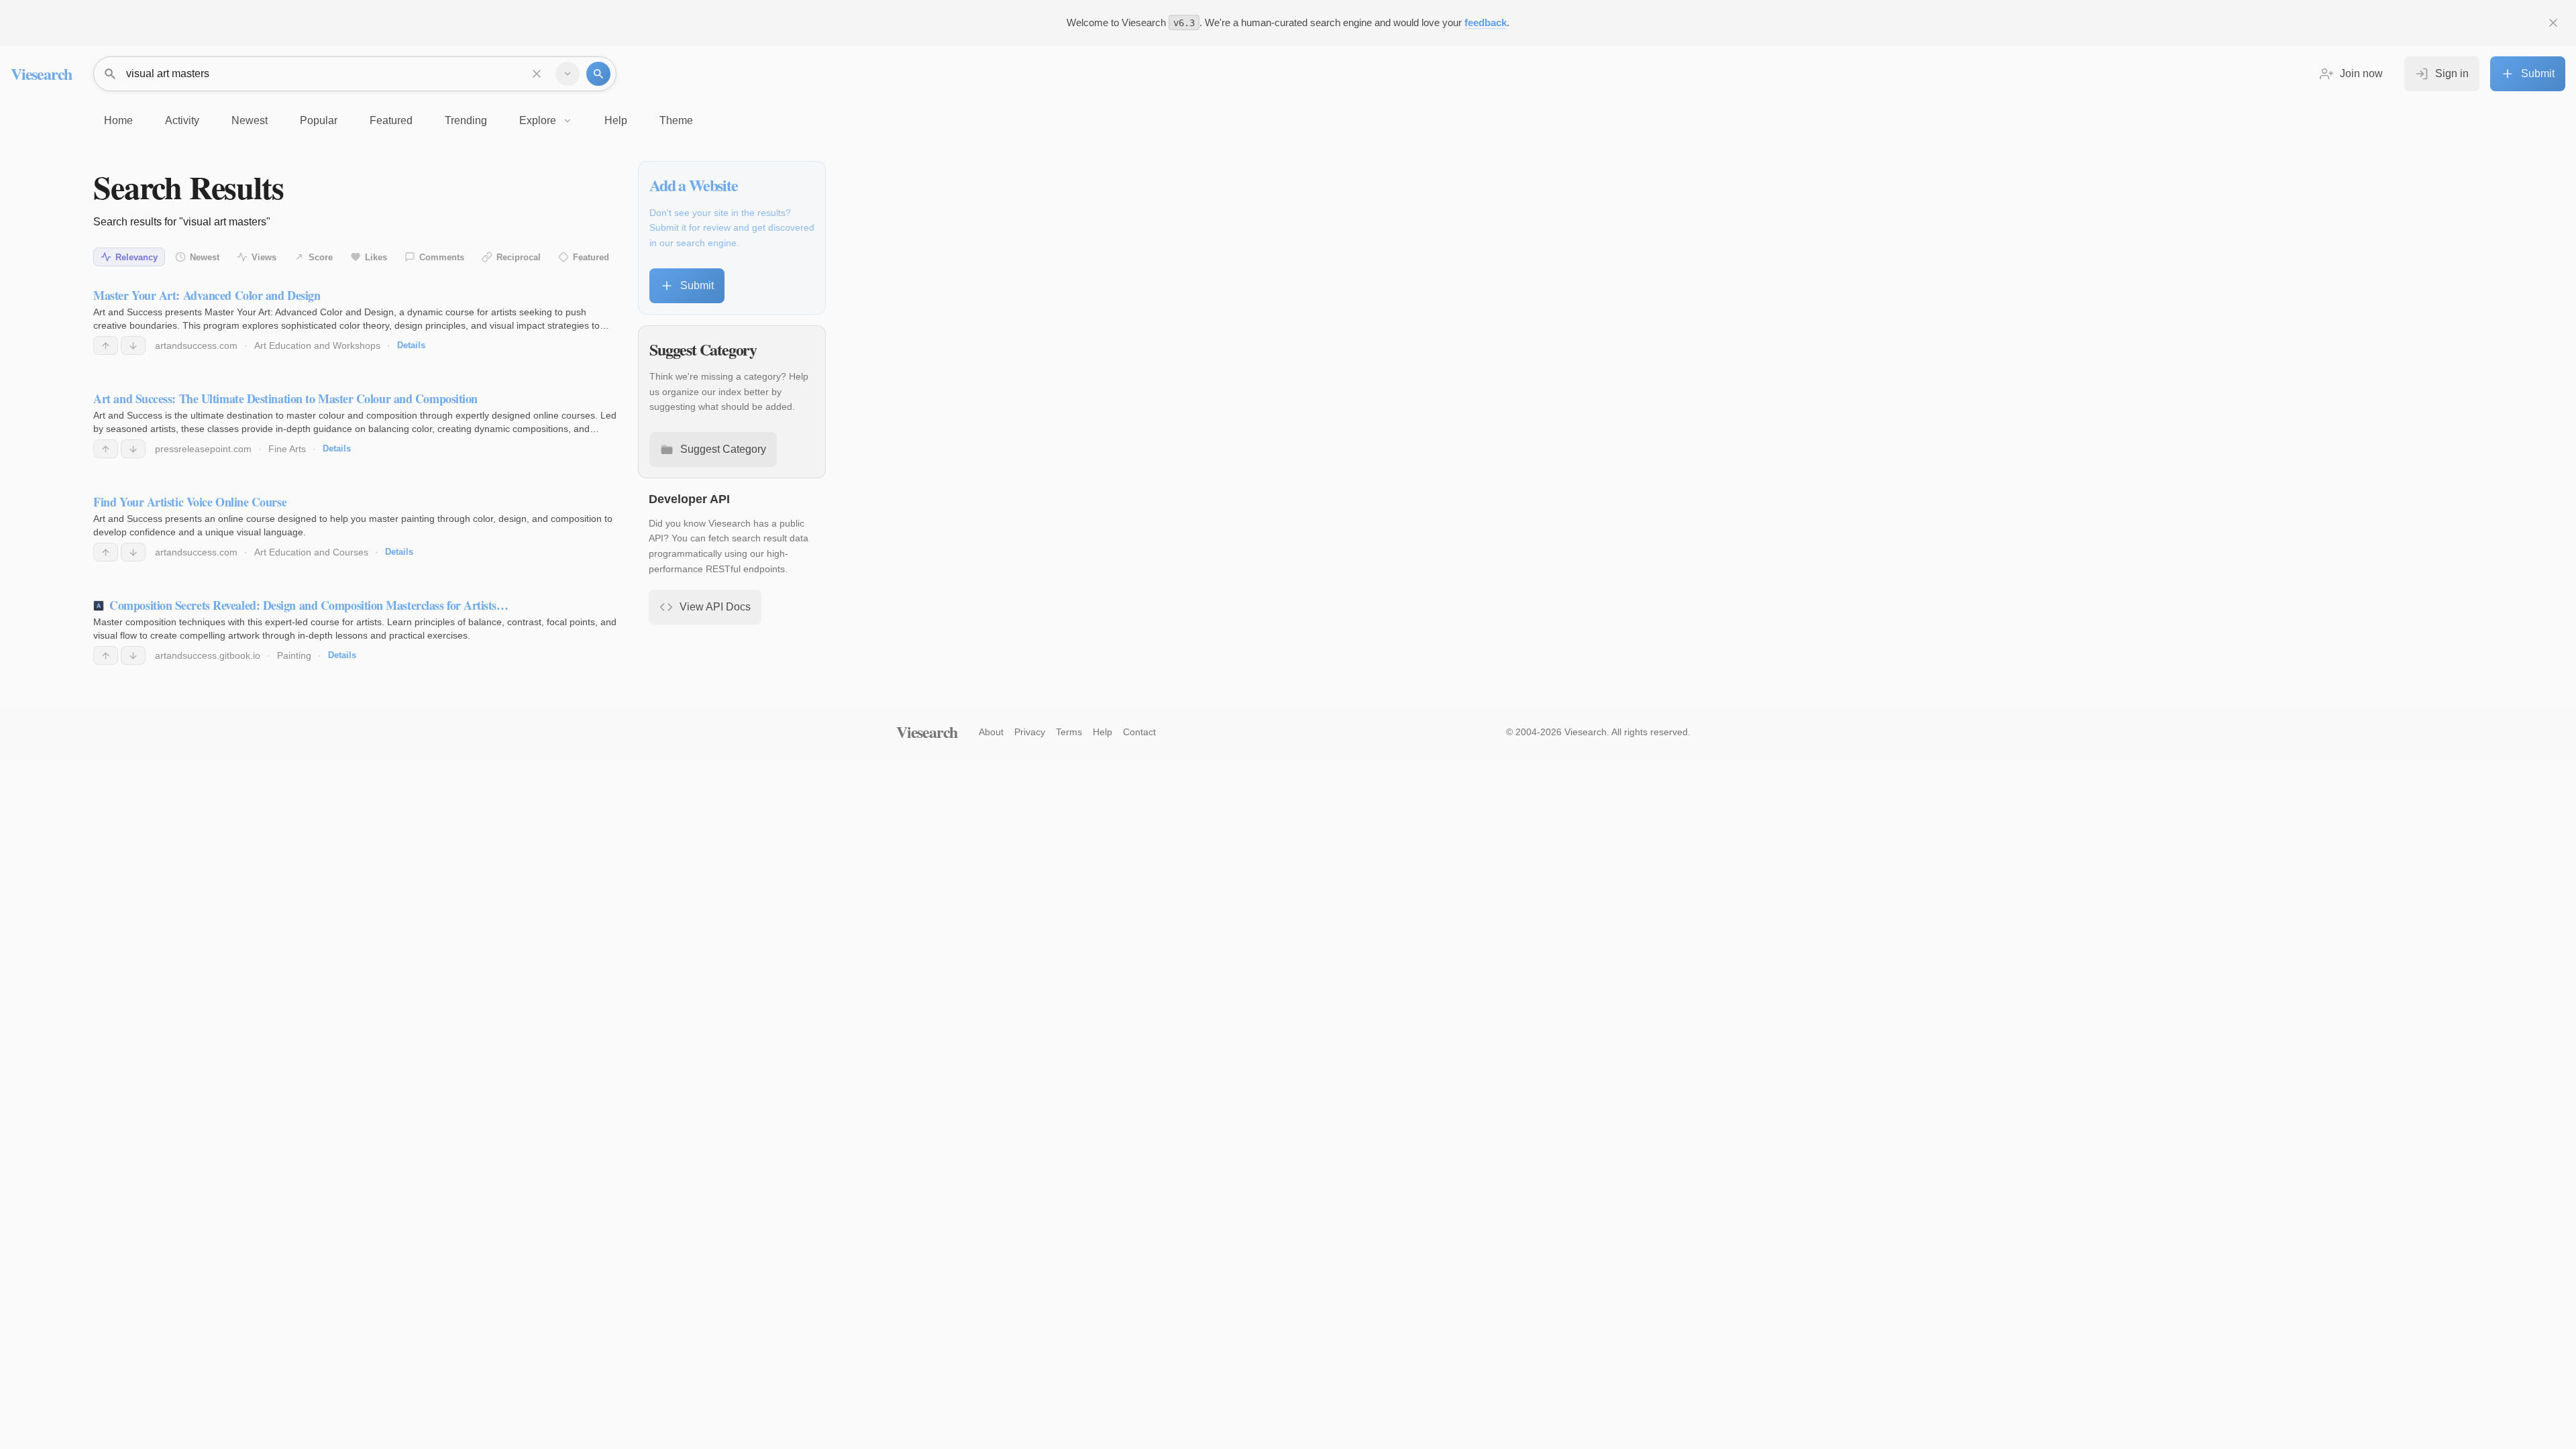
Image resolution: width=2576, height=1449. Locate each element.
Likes (376, 257)
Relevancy (137, 257)
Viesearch (41, 73)
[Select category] (568, 74)
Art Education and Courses (311, 552)
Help (1103, 732)
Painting (294, 655)
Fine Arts (287, 449)
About (991, 732)
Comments (442, 257)
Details (411, 345)
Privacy (1030, 732)
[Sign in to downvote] (133, 345)
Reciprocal (519, 257)
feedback (1486, 22)
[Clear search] (537, 74)
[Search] (598, 74)
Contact (1139, 732)
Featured (591, 257)
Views (264, 257)
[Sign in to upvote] (106, 345)
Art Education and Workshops (317, 345)
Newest (205, 257)
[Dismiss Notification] (2553, 23)
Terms (1069, 732)
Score (321, 257)
